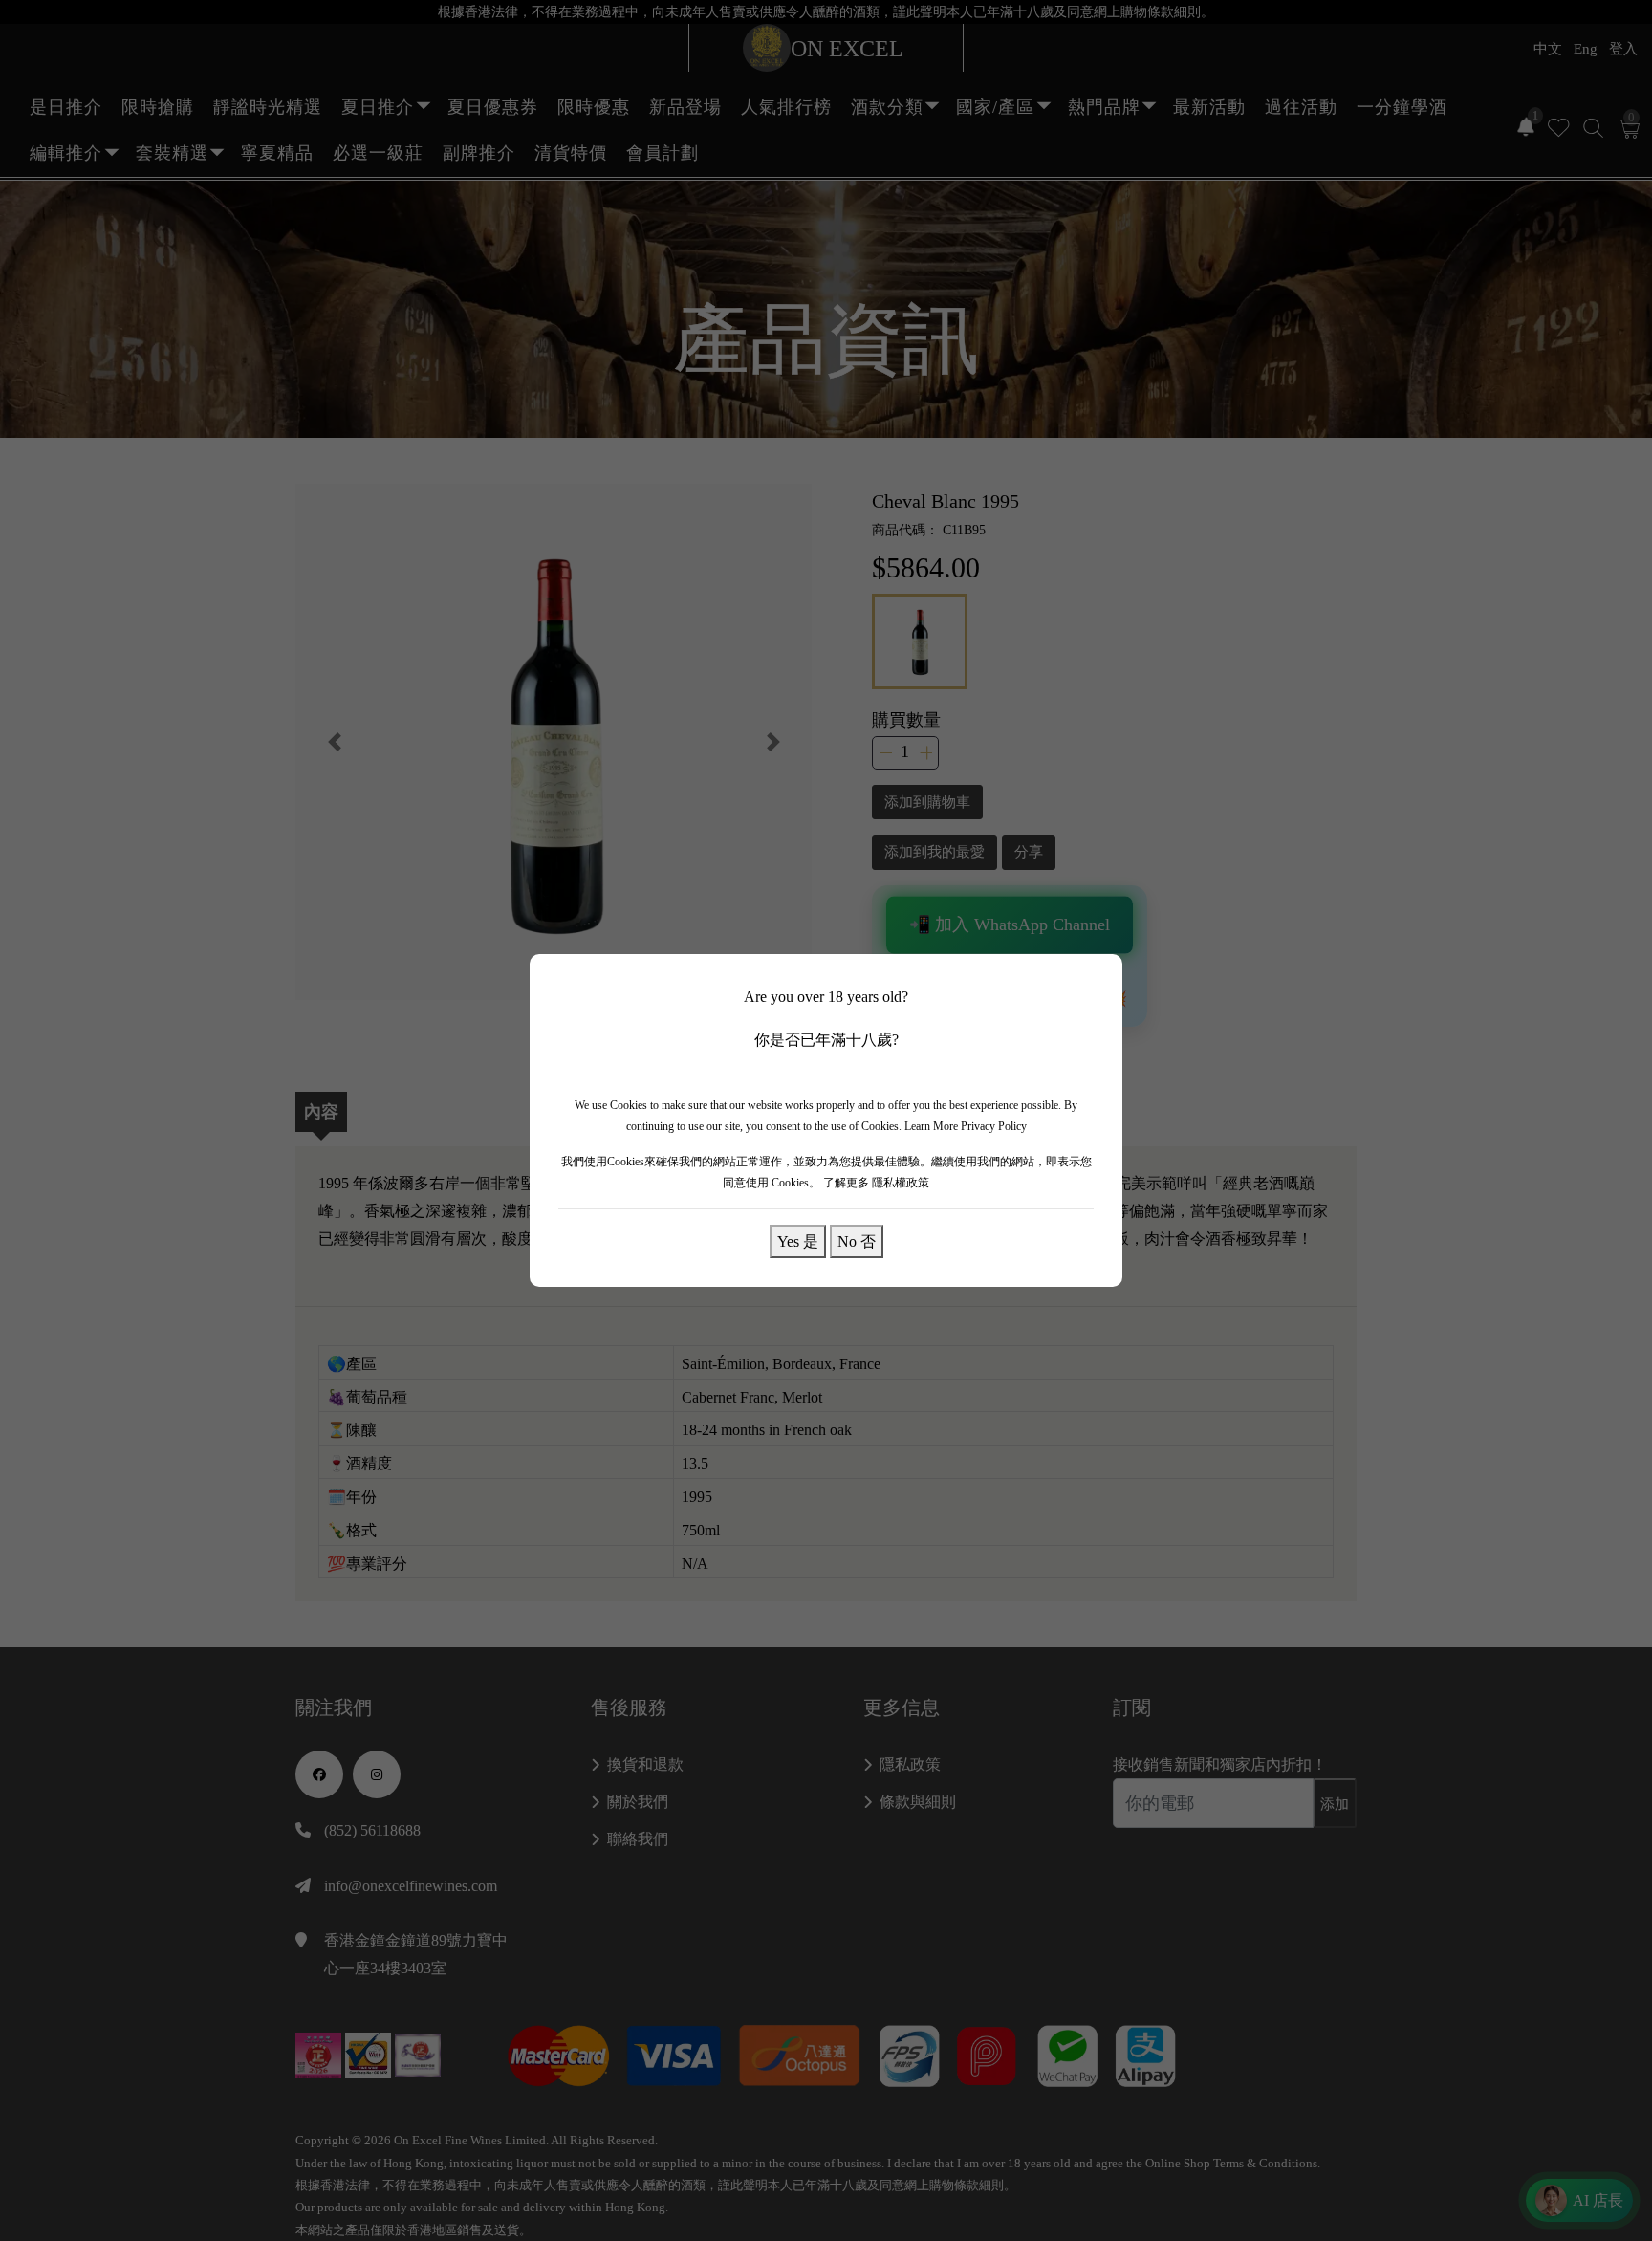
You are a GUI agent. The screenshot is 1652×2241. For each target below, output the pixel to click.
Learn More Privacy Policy (966, 1126)
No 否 (857, 1241)
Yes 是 (798, 1241)
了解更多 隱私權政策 (876, 1183)
